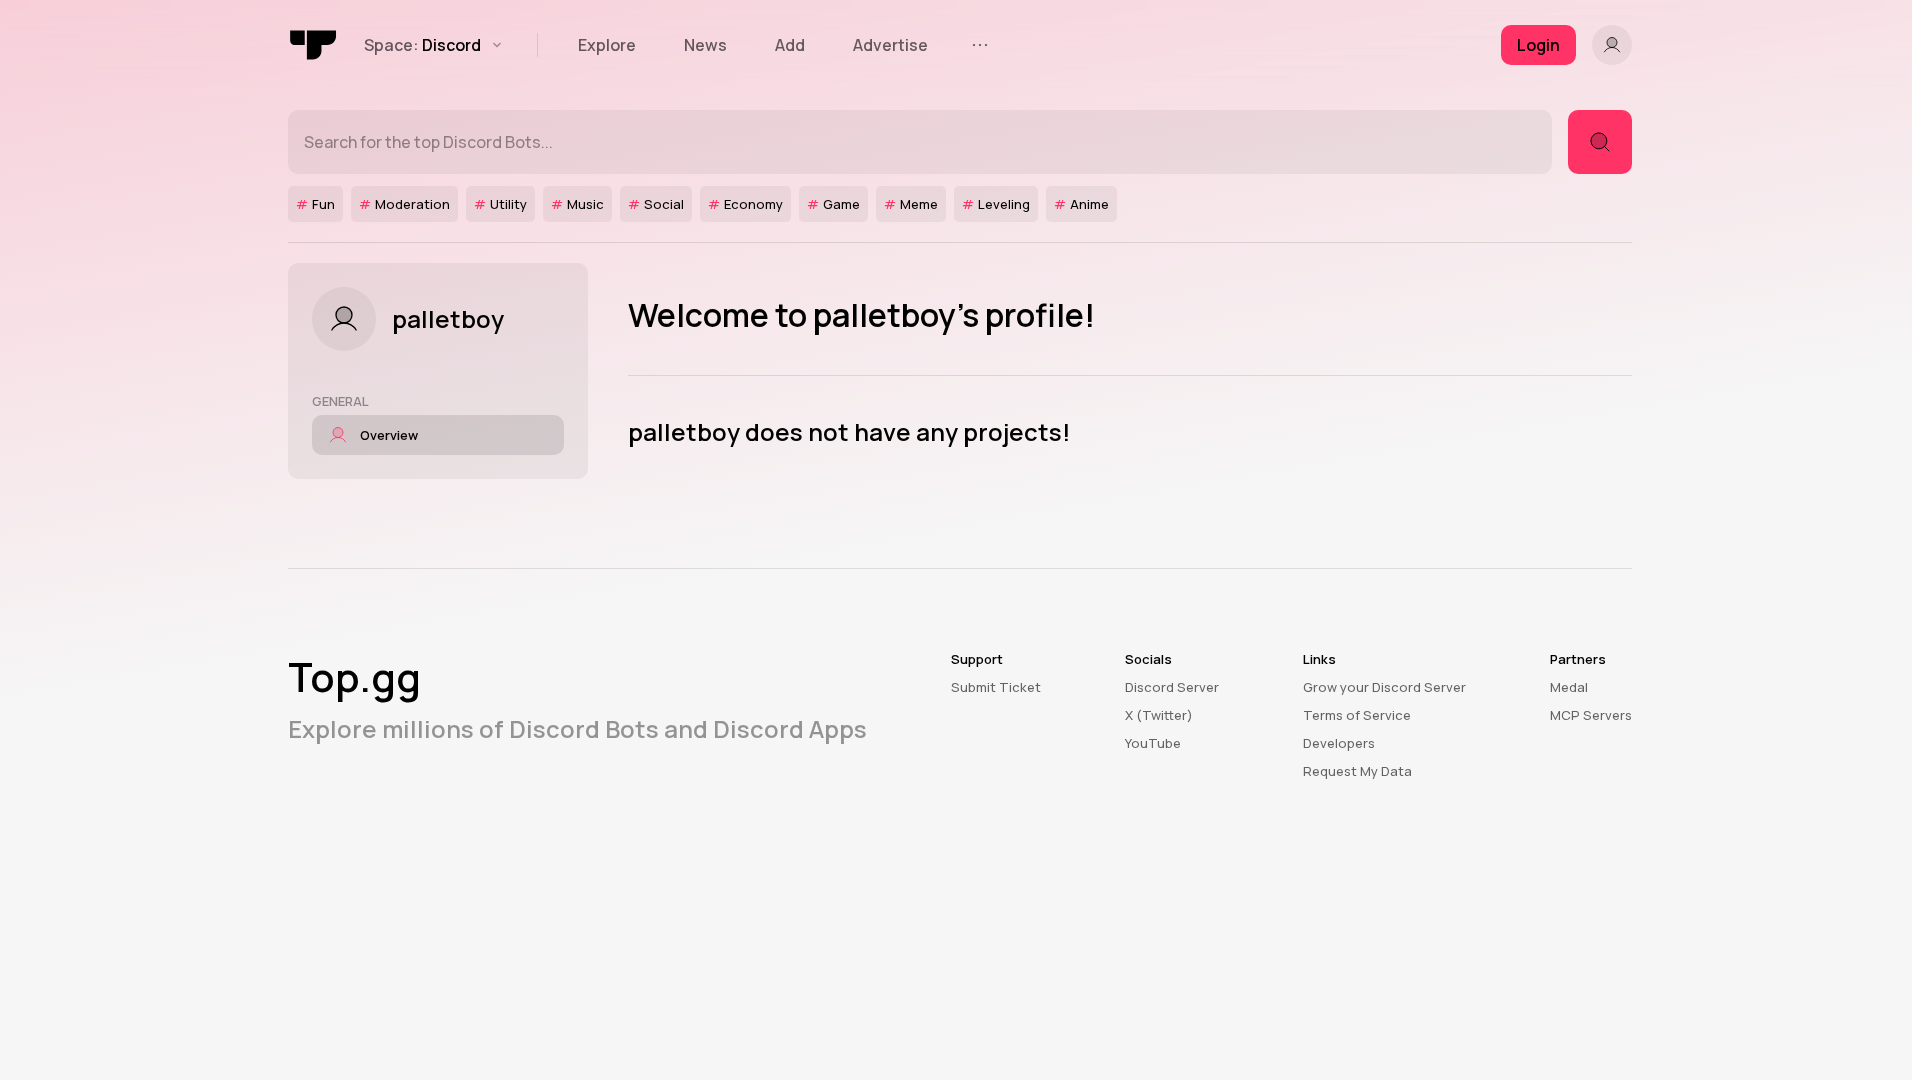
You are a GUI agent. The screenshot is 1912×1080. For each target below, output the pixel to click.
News (705, 45)
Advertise (890, 45)
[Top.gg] (314, 45)
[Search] (1600, 142)
